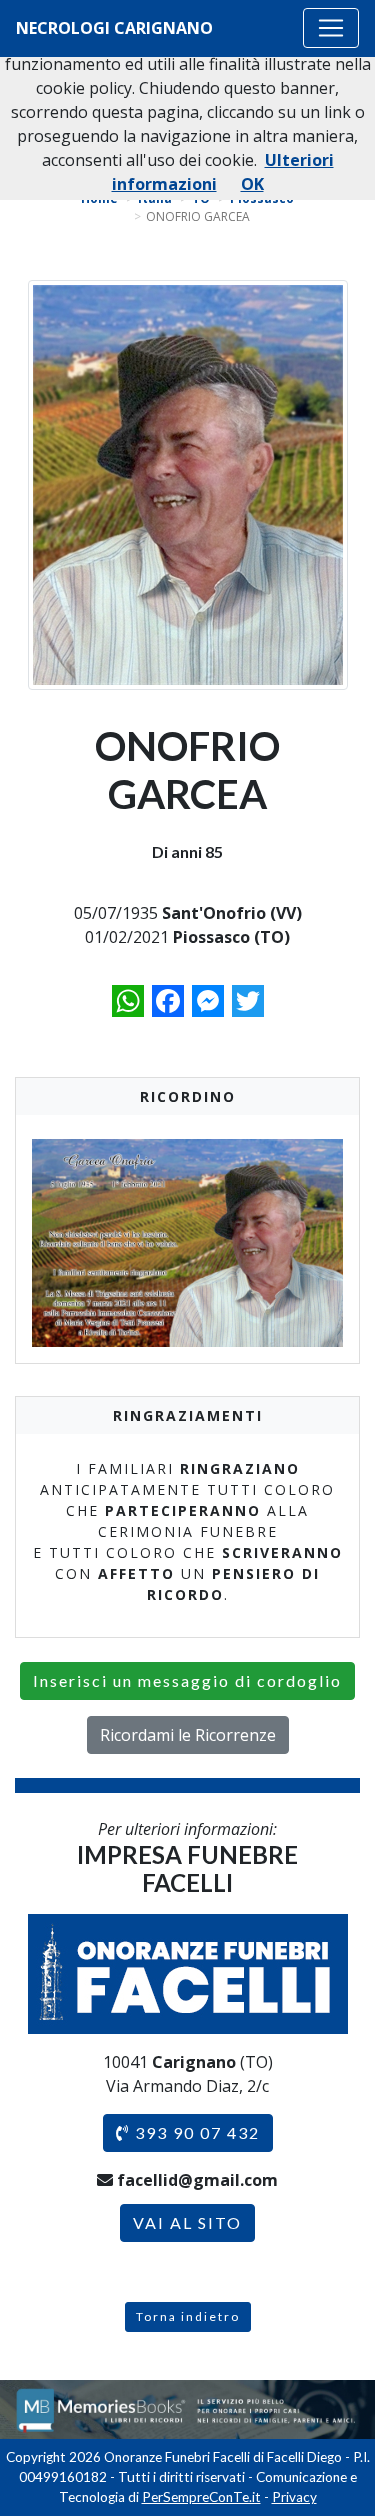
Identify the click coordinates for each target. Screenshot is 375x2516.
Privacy (294, 2497)
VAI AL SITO (187, 2222)
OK (252, 184)
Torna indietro (188, 2316)
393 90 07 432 (195, 2132)
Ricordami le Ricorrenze (188, 1735)
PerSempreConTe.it (201, 2497)
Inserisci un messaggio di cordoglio (187, 1680)
